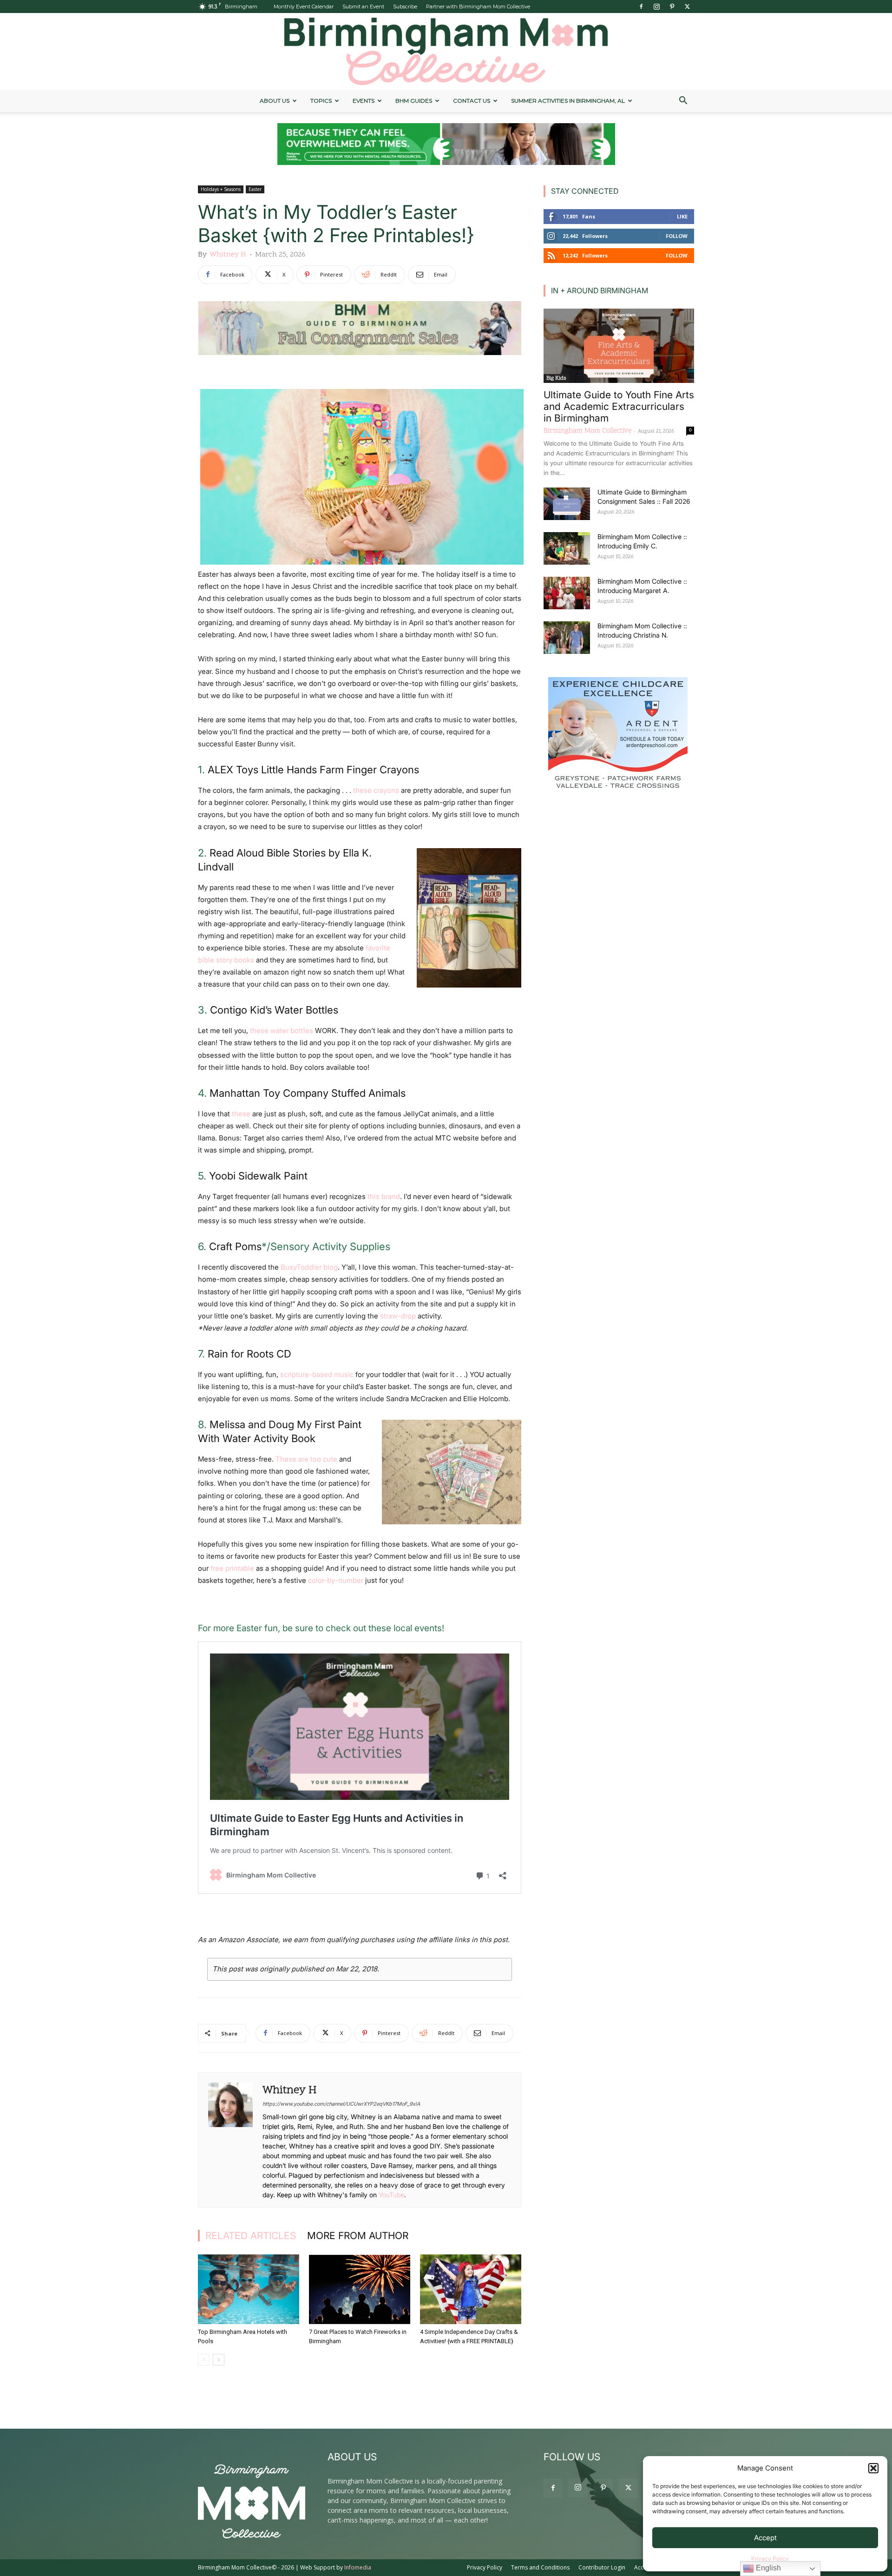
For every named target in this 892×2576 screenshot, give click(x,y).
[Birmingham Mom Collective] (446, 51)
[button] (873, 2468)
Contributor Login (602, 2567)
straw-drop (398, 1316)
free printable (232, 1568)
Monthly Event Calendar (304, 7)
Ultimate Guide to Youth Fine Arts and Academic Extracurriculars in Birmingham (619, 406)
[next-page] (219, 2360)
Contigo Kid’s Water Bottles (274, 1010)
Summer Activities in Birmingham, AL (568, 101)
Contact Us (472, 101)
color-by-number (336, 1580)
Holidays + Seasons (221, 189)
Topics (321, 101)
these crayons (376, 790)
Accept (765, 2538)
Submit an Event (363, 7)
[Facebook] (641, 7)
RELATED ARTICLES (251, 2236)
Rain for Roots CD (249, 1354)
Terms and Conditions (540, 2567)
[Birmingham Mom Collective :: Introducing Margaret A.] (567, 593)
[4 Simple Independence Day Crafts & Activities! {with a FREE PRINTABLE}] (471, 2289)
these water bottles (282, 1031)
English (767, 2568)
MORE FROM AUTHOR (358, 2236)
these (241, 1114)
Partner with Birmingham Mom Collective (478, 7)
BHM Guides (414, 101)
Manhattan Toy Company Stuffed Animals (308, 1093)
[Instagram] (656, 7)
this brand (384, 1196)
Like (682, 216)
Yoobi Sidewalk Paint (258, 1176)
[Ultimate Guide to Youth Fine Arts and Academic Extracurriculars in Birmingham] (619, 346)
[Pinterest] (672, 7)
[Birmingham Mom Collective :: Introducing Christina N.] (567, 638)
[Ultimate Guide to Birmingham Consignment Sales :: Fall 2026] (567, 504)
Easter (255, 189)
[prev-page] (204, 2360)
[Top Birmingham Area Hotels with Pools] (249, 2289)
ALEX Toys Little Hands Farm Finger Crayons (313, 770)
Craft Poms (235, 1246)
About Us (275, 101)
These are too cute (305, 1459)
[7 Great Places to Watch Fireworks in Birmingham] (360, 2289)
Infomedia (358, 2567)
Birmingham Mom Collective (587, 431)
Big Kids (556, 378)
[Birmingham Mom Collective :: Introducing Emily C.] (567, 548)
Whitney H (228, 255)
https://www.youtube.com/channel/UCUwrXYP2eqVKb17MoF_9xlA (341, 2104)
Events (364, 101)
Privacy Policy (770, 2559)
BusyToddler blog (309, 1267)
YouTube (391, 2195)
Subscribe (405, 7)
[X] (687, 7)
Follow (677, 236)
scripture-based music (317, 1374)
